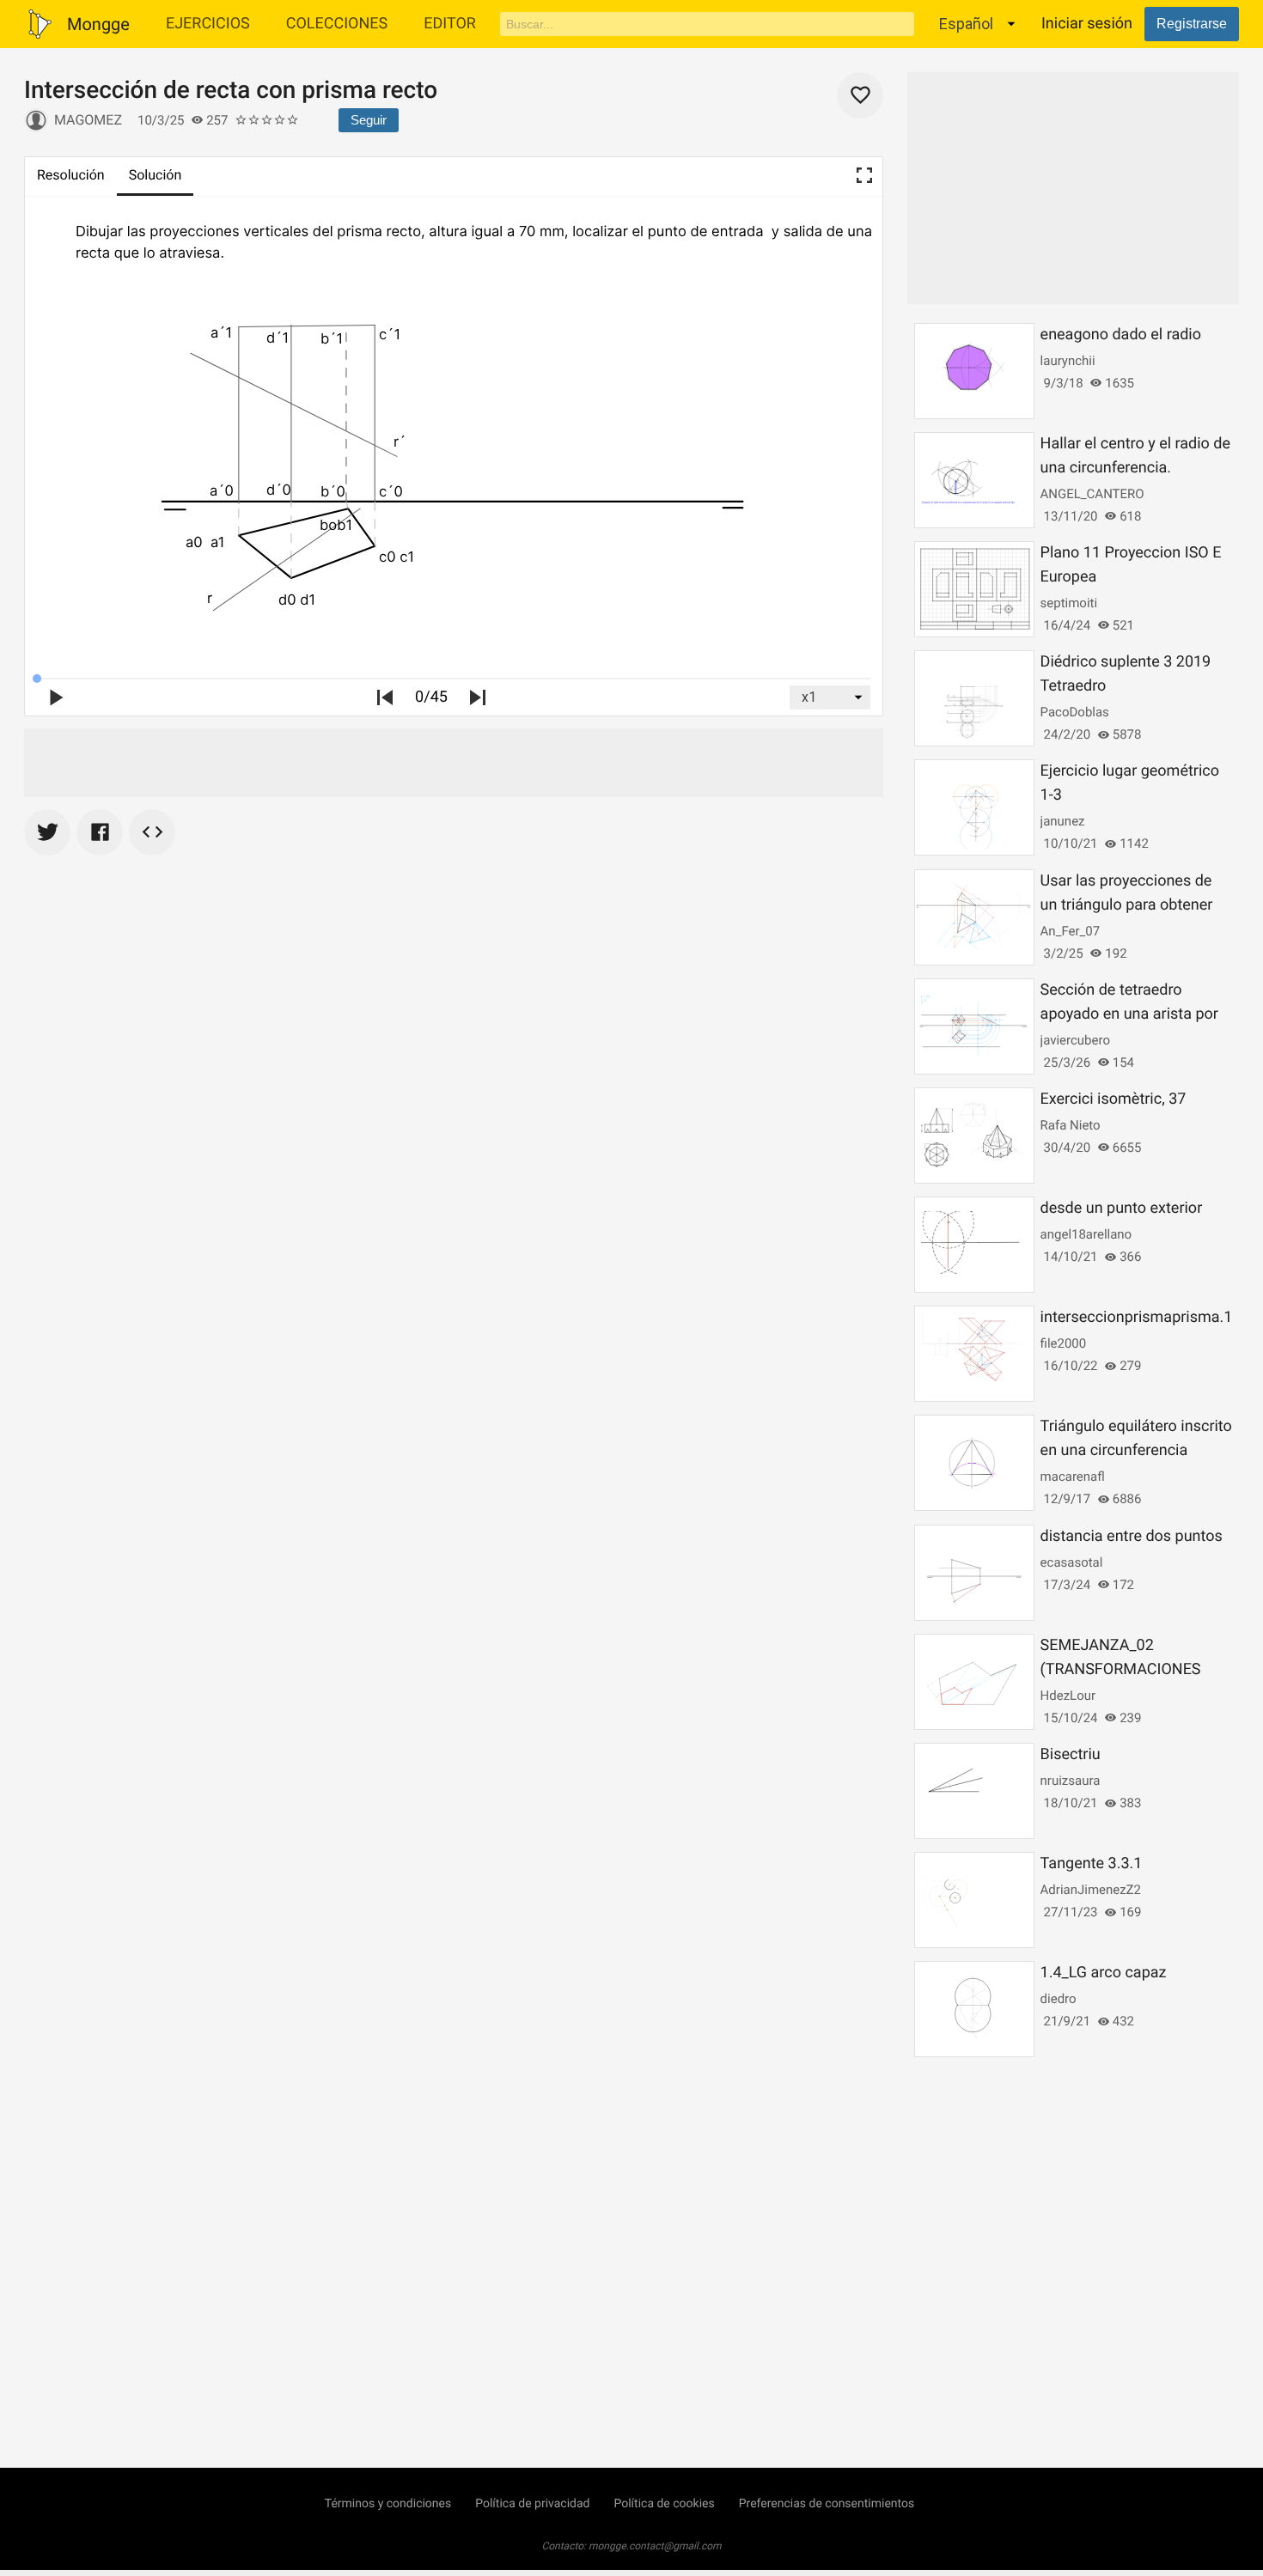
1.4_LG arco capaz (1104, 1973)
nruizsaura (1071, 1781)
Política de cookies (664, 2504)
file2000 (1064, 1343)
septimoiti (1069, 603)
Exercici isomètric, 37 (1114, 1099)
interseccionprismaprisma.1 (1137, 1317)
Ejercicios (208, 24)
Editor (450, 24)
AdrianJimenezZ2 (1091, 1890)
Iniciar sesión (1087, 24)
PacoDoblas (1075, 712)
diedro (1059, 1999)
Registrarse (1192, 24)
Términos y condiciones (388, 2504)
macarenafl (1073, 1477)
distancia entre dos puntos (1132, 1536)
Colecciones (337, 24)
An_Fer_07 (1071, 931)
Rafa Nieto (1071, 1125)
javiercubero (1075, 1040)
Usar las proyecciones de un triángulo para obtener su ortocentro (1127, 905)
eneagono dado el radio (1121, 335)
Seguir (369, 120)
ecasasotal (1072, 1562)
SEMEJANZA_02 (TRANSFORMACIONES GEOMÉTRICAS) (1121, 1669)
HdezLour (1068, 1696)
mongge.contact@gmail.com (655, 2546)
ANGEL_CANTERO (1092, 494)
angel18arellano (1086, 1234)
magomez (88, 120)
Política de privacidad (532, 2504)
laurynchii (1068, 361)
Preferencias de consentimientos (827, 2504)
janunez (1063, 821)
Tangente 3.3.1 (1092, 1863)
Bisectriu (1071, 1754)
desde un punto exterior (1122, 1208)
